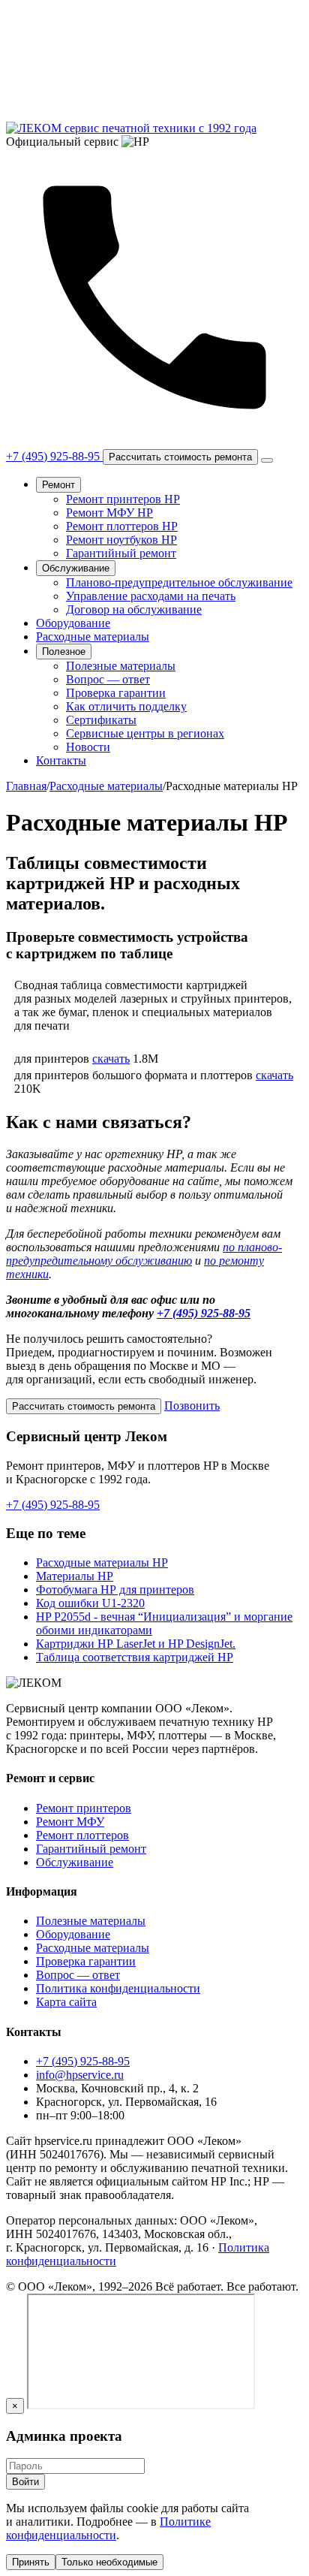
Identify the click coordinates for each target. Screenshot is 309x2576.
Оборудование (73, 623)
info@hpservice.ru (80, 2075)
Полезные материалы (121, 666)
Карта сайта (66, 2002)
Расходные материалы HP (102, 1562)
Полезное (64, 652)
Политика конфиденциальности (118, 1988)
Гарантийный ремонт (121, 553)
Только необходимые (109, 2562)
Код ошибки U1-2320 (90, 1603)
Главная (26, 786)
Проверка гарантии (116, 693)
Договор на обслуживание (134, 609)
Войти (25, 2482)
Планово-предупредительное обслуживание (179, 582)
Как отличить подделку (126, 706)
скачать (111, 1059)
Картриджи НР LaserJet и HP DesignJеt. (136, 1644)
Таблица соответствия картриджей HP (135, 1657)
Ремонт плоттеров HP (122, 526)
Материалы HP (75, 1576)
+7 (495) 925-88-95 (204, 1313)
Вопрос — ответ (108, 679)
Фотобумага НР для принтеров (115, 1590)
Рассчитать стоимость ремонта (180, 457)
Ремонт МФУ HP (109, 513)
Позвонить (192, 1406)
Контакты (61, 760)
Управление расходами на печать (151, 596)
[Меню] (267, 460)
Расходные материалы (93, 636)
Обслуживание (76, 568)
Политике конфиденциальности (108, 2528)
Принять (31, 2562)
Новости (88, 747)
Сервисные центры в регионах (145, 733)
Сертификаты (101, 720)
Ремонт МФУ (70, 1822)
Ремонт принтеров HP (123, 499)
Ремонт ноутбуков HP (121, 540)
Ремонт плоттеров (82, 1835)
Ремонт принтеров (84, 1808)
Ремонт (58, 485)
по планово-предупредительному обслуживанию (144, 1254)
